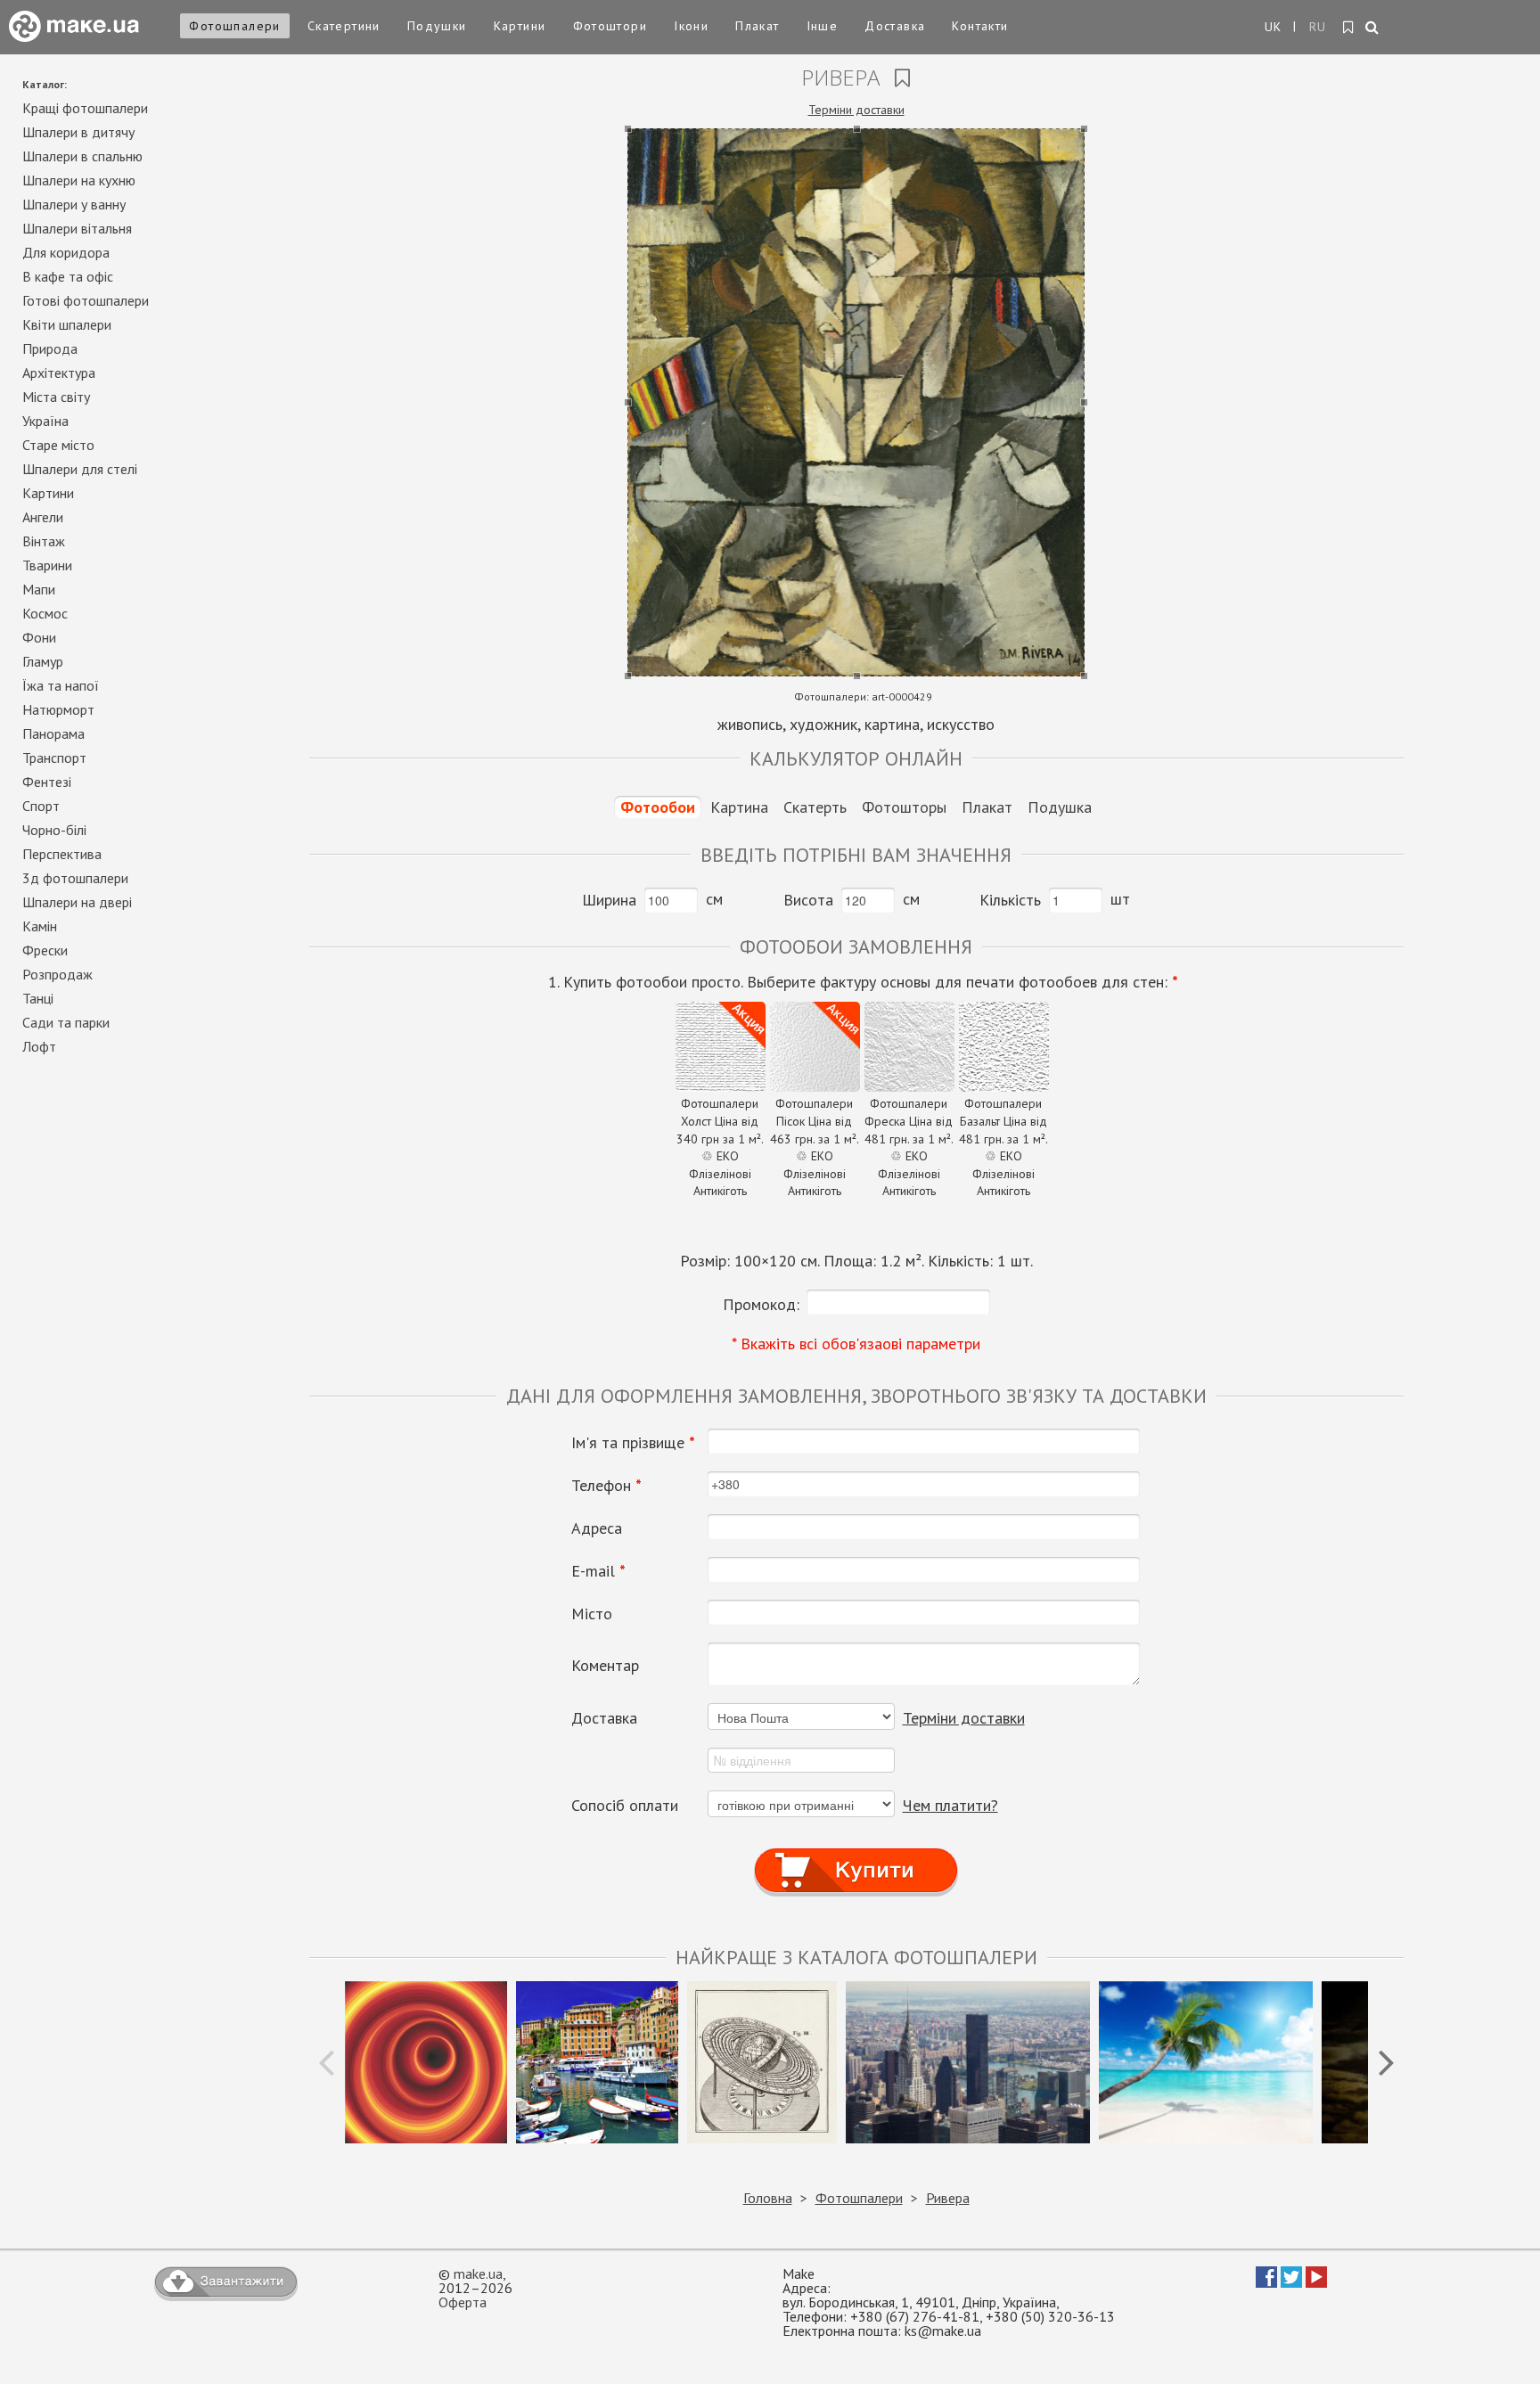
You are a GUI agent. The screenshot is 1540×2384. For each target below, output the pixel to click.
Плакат (757, 26)
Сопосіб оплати (625, 1806)
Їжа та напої (61, 685)
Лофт (39, 1046)
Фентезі (47, 782)
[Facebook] (1266, 2282)
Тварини (47, 565)
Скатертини (344, 26)
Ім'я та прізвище (633, 1443)
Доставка (895, 26)
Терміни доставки (856, 110)
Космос (45, 613)
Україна (45, 421)
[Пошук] (1373, 29)
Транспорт (54, 758)
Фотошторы (904, 807)
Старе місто (58, 445)
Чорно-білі (54, 830)
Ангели (43, 517)
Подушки (437, 26)
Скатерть (815, 807)
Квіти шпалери (67, 324)
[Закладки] (1349, 28)
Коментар (605, 1666)
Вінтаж (44, 541)
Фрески (45, 950)
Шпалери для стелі (80, 469)
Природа (50, 348)
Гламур (43, 661)
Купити (856, 1854)
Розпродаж (57, 974)
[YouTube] (1316, 2282)
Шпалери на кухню (79, 180)
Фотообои (658, 807)
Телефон (606, 1486)
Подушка (1060, 807)
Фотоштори (610, 26)
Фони (39, 637)
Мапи (39, 589)
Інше (823, 26)
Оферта (463, 2302)
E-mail (598, 1571)
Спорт (41, 806)
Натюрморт (58, 709)
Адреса (597, 1528)
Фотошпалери (234, 26)
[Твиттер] (1291, 2282)
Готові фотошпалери (86, 300)
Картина (739, 807)
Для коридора (66, 252)
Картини (520, 26)
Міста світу (56, 397)
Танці (38, 998)
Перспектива (62, 854)
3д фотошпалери (75, 878)
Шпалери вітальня (77, 228)
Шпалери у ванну (74, 204)
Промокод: (761, 1304)
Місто (592, 1614)
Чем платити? (950, 1805)
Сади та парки (66, 1022)
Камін (40, 926)
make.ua (478, 2273)
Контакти (980, 26)
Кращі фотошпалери (85, 108)
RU (1318, 27)
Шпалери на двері (77, 902)
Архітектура (59, 373)
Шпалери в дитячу (78, 132)
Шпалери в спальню (82, 156)
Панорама (53, 733)
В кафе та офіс (68, 276)
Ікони (691, 26)
